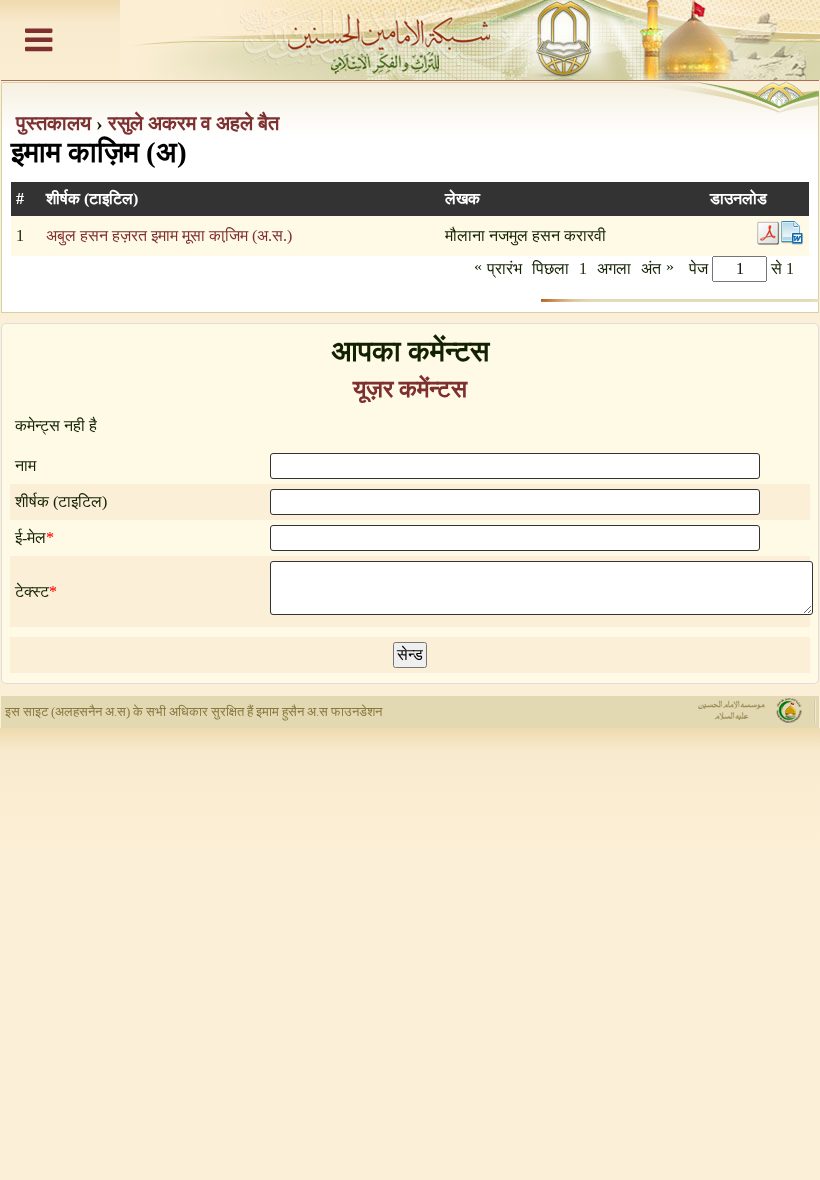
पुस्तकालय (56, 123)
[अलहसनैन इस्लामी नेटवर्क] (410, 40)
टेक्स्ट (32, 591)
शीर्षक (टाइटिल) (61, 501)
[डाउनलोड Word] (792, 239)
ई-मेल (30, 537)
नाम (25, 465)
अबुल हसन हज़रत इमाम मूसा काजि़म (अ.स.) (169, 235)
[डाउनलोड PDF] (768, 239)
